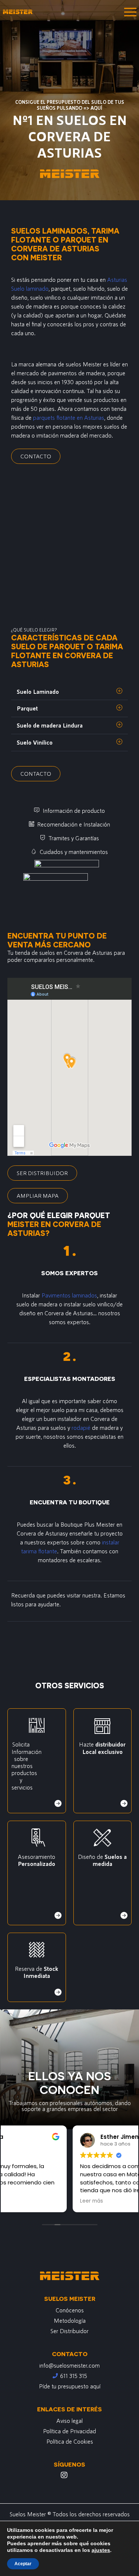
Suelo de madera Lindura (50, 725)
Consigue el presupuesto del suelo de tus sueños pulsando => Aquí (70, 105)
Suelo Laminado (38, 691)
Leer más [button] (23, 2201)
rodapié (81, 1427)
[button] (69, 692)
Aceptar (23, 2564)
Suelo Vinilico (35, 742)
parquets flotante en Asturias (69, 417)
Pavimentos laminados (69, 1295)
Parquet (27, 708)
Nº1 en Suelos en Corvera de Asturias (70, 136)
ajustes (101, 2550)
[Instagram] (64, 2475)
